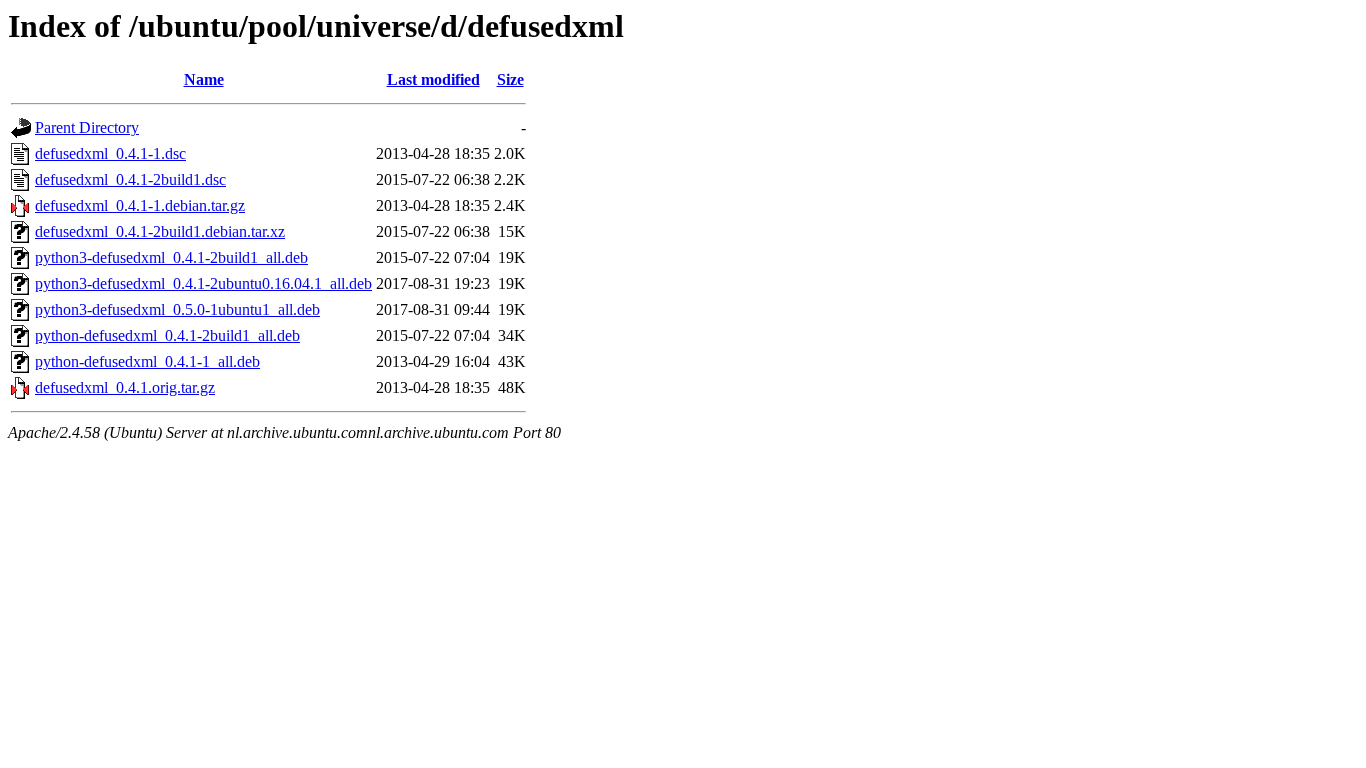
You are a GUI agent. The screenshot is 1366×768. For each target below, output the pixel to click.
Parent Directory (87, 127)
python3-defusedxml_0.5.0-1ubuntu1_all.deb (177, 309)
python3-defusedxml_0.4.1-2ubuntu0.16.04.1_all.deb (203, 283)
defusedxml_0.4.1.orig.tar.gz (125, 387)
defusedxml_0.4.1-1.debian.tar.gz (140, 205)
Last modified (433, 79)
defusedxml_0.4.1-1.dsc (110, 153)
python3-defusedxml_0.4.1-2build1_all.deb (171, 257)
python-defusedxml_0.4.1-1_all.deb (147, 361)
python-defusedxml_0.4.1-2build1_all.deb (167, 335)
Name (204, 79)
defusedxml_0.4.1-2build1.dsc (130, 179)
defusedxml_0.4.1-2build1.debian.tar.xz (160, 231)
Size (510, 79)
